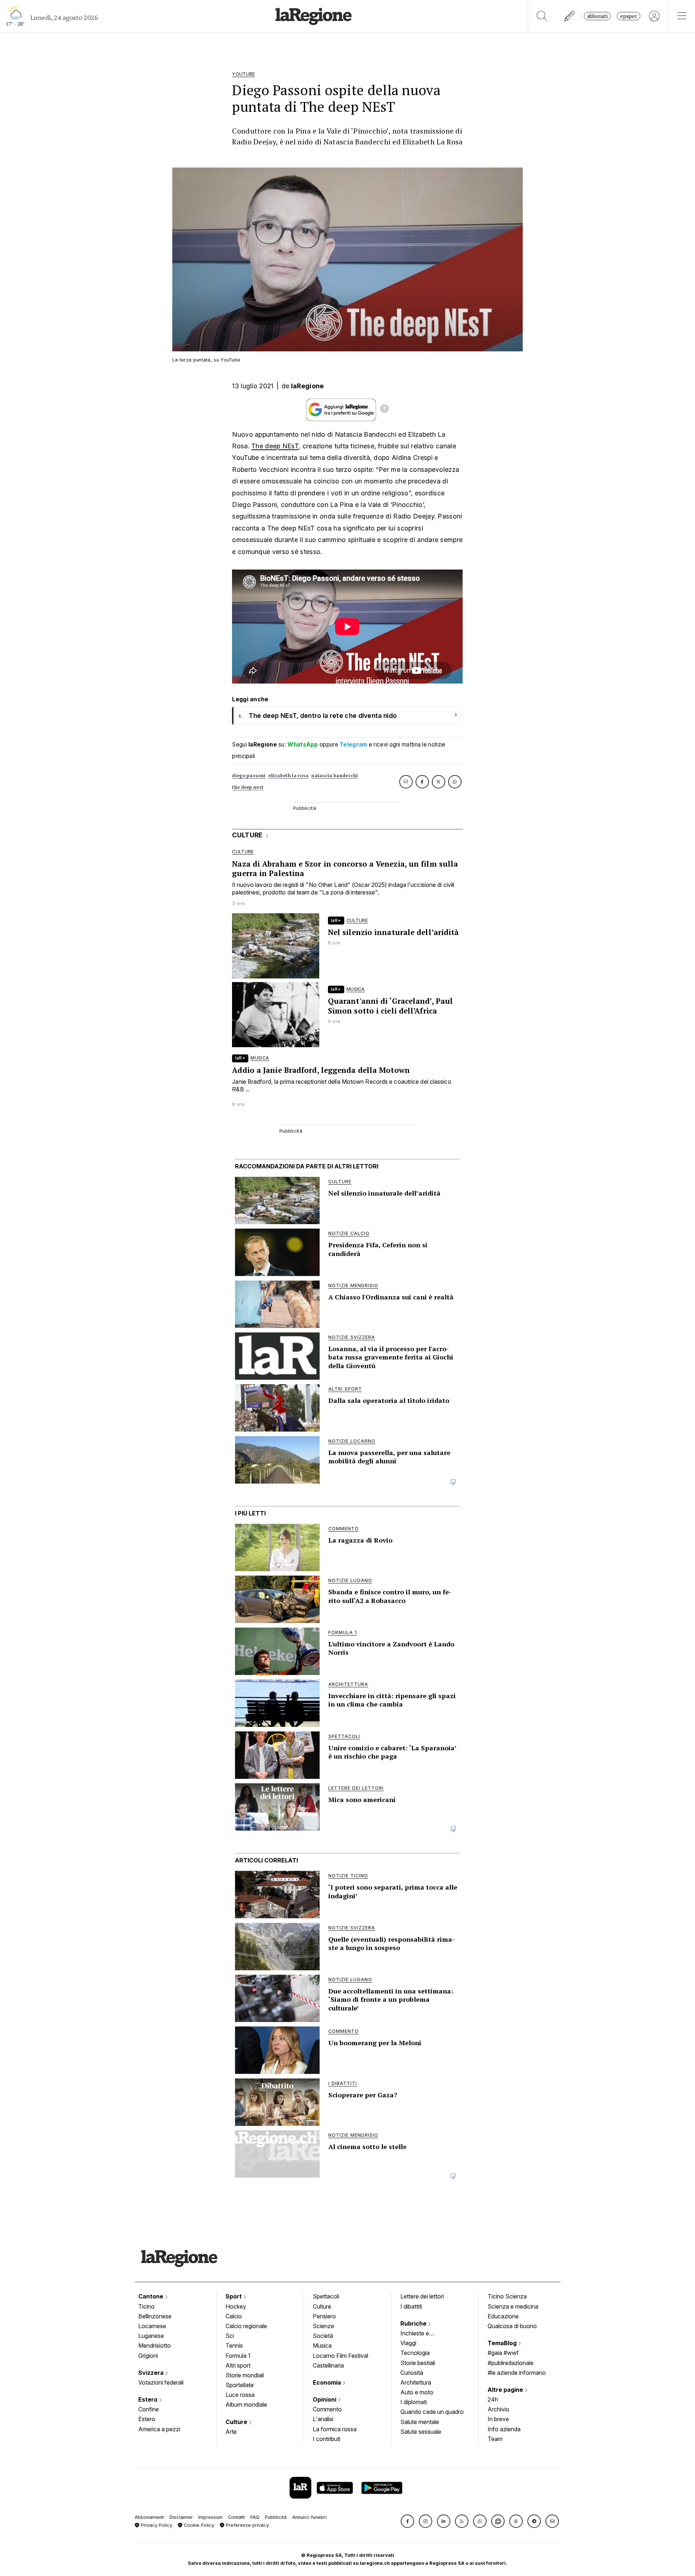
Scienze (323, 2326)
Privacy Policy (156, 2525)
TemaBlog (503, 2343)
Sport (234, 2296)
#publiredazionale (511, 2363)
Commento (327, 2409)
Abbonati (597, 16)
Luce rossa (240, 2395)
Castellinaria (328, 2365)
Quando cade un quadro (432, 2412)
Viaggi (408, 2343)
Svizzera (152, 2373)
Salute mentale (420, 2422)
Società (323, 2336)
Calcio (234, 2316)
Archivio (498, 2409)
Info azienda (504, 2429)
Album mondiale (246, 2404)
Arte (231, 2432)
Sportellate (240, 2385)
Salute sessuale (421, 2432)
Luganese (151, 2336)
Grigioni (148, 2356)
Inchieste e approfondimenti (422, 2334)
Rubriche (414, 2323)
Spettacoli (326, 2296)
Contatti (237, 2517)
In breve (498, 2419)
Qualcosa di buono (512, 2326)
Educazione (503, 2316)
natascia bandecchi (334, 776)
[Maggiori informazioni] (384, 410)
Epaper (629, 16)
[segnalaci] (570, 16)
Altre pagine (506, 2390)
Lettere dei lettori (422, 2296)
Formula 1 (238, 2356)
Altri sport (238, 2365)
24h (493, 2399)
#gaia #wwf (503, 2353)
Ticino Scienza (507, 2296)
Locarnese (152, 2326)
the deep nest (248, 787)
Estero (149, 2399)
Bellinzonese (155, 2316)
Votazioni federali (161, 2382)
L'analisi (323, 2419)
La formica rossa (335, 2429)
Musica (322, 2346)
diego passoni (249, 776)
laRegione (308, 386)
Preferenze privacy (247, 2525)
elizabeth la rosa (288, 776)
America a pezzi (159, 2429)
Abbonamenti (149, 2517)
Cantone (151, 2296)
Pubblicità (276, 2517)
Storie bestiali (418, 2363)
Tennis (234, 2346)
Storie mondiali (245, 2375)
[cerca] (542, 16)
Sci (230, 2336)
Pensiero (324, 2316)
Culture (237, 2422)
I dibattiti (411, 2306)
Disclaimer (181, 2517)
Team (495, 2439)
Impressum (210, 2517)
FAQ (255, 2517)
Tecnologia (415, 2353)
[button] (407, 2521)
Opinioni (325, 2399)
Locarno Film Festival (340, 2356)
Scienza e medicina (513, 2306)
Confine (149, 2409)
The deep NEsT (275, 446)
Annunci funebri (309, 2517)
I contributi (327, 2439)
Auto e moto (417, 2392)
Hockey (236, 2306)
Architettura (416, 2382)
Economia (328, 2382)
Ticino (146, 2306)
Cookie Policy (198, 2525)
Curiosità (412, 2373)
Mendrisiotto (155, 2346)
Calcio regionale (246, 2326)
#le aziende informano (517, 2373)
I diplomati (414, 2402)
